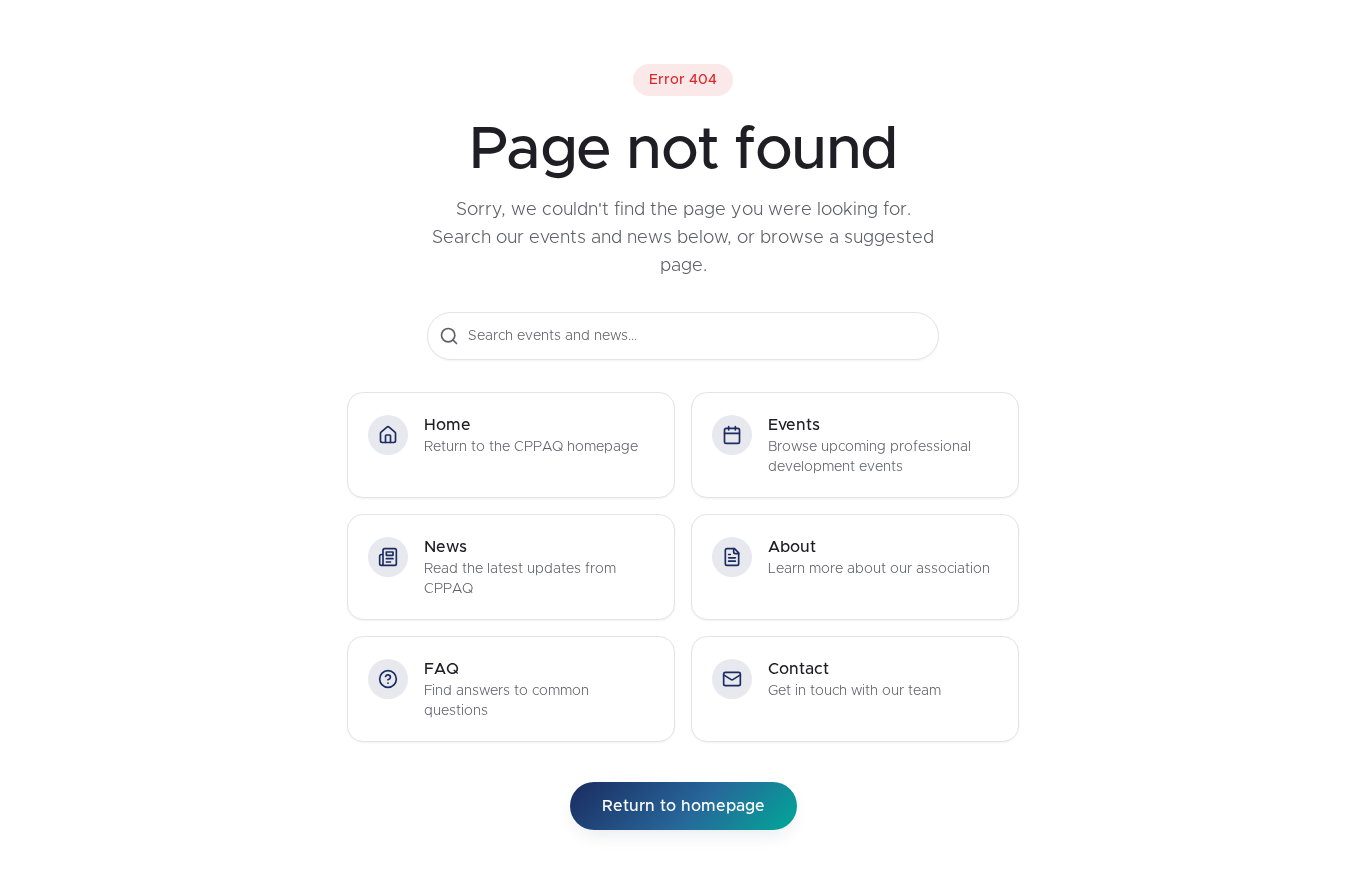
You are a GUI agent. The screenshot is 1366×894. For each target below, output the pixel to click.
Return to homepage (683, 806)
